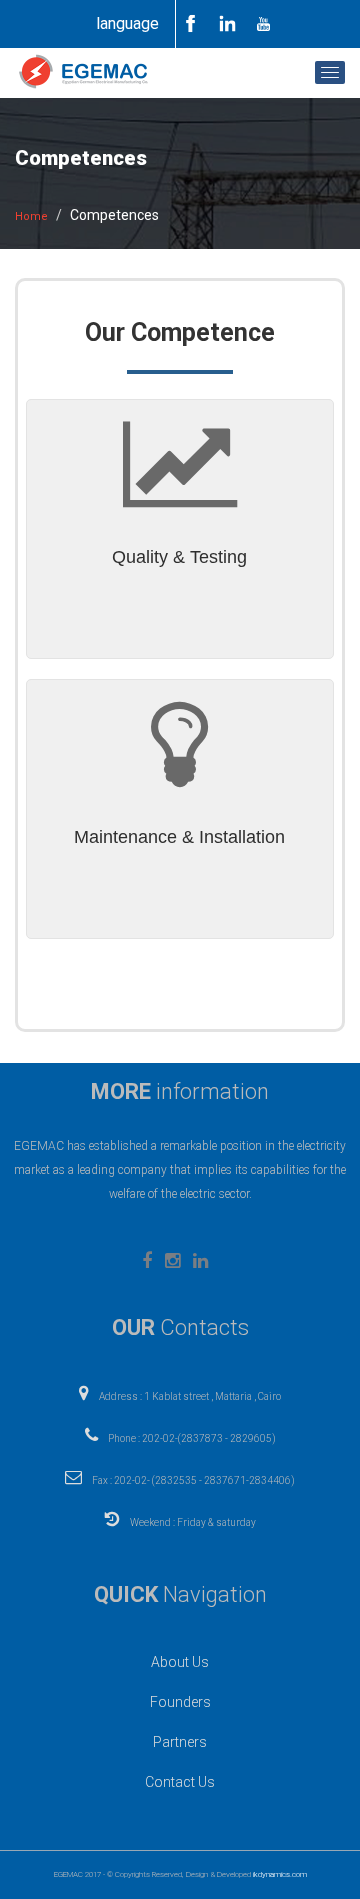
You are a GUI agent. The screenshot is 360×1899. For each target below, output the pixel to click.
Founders (180, 1702)
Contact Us (180, 1782)
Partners (180, 1742)
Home (31, 216)
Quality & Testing (179, 557)
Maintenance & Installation (179, 837)
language (127, 23)
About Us (180, 1662)
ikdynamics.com (280, 1874)
